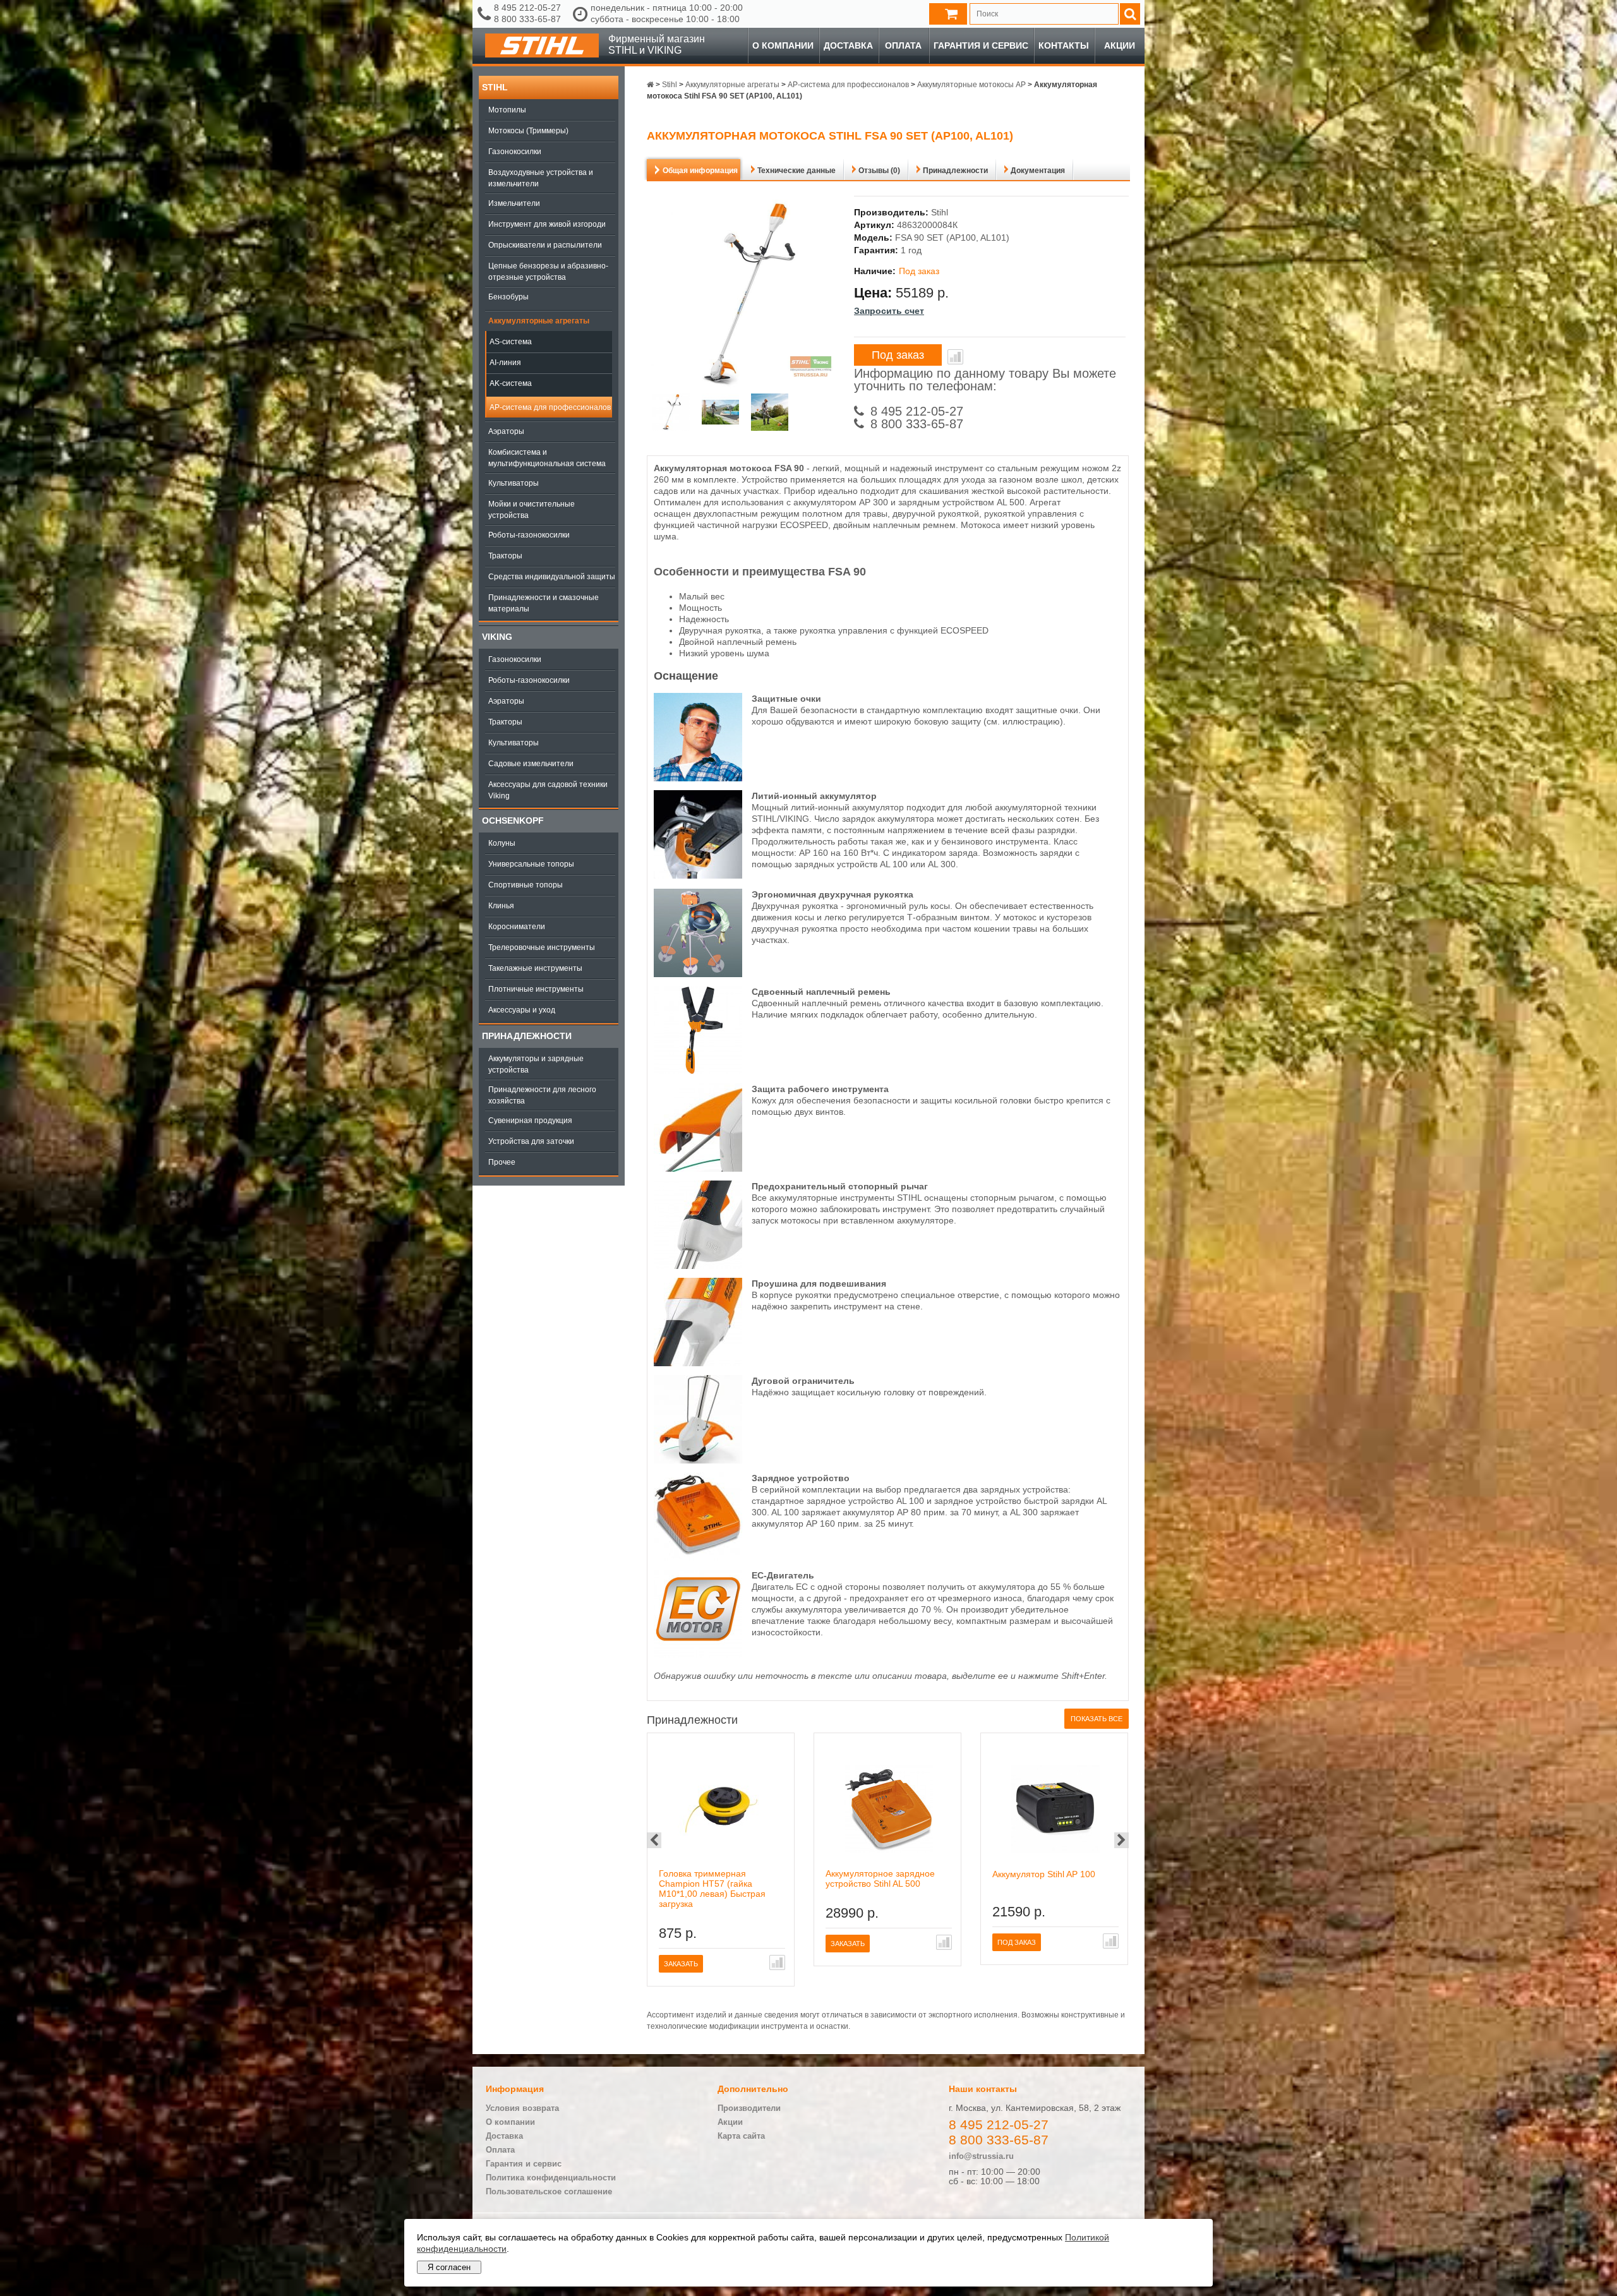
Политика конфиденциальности (551, 2178)
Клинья (501, 906)
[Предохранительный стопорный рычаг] (698, 1266)
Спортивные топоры (526, 885)
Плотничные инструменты (536, 989)
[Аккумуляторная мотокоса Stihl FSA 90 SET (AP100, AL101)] (671, 413)
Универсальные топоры (531, 864)
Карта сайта (741, 2136)
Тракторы (505, 556)
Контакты (1064, 45)
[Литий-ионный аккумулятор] (698, 875)
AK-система (511, 383)
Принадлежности (527, 1036)
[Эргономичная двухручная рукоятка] (698, 974)
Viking (497, 637)
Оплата (903, 45)
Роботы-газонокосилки (529, 535)
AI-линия (505, 363)
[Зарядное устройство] (698, 1558)
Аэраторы (506, 431)
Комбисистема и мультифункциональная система (547, 458)
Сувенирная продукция (530, 1121)
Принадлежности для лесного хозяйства (542, 1095)
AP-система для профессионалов (550, 407)
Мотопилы (507, 110)
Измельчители (514, 203)
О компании (783, 45)
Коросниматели (517, 927)
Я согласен (449, 2267)
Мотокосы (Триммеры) (528, 131)
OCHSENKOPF (513, 820)
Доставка (848, 45)
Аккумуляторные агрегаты (539, 321)
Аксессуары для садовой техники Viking (548, 790)
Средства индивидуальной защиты (552, 577)
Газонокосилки (515, 152)
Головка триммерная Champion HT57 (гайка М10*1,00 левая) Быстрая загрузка (712, 1889)
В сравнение (955, 357)
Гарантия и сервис (981, 45)
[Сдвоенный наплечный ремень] (698, 1071)
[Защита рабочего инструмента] (698, 1169)
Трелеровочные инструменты (542, 947)
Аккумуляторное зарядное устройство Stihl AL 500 (880, 1878)
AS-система (511, 342)
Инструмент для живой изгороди (547, 224)
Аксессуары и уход (522, 1010)
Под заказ (898, 355)
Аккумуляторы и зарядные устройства (536, 1064)
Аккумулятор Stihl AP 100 (1044, 1874)
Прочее (502, 1162)
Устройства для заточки (531, 1141)
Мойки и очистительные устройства (532, 510)
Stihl (495, 87)
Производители (749, 2108)
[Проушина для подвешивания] (698, 1363)
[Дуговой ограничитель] (698, 1460)
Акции (1120, 45)
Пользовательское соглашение (549, 2191)
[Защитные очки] (698, 778)
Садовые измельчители (531, 764)
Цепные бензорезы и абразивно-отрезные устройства (548, 272)
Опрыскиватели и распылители (545, 245)
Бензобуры (508, 297)
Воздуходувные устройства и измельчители (541, 178)
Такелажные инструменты (535, 968)
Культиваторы (514, 483)
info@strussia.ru (981, 2156)
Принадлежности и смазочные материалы (544, 603)
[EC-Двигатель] (698, 1655)
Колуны (502, 843)
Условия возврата (522, 2108)
